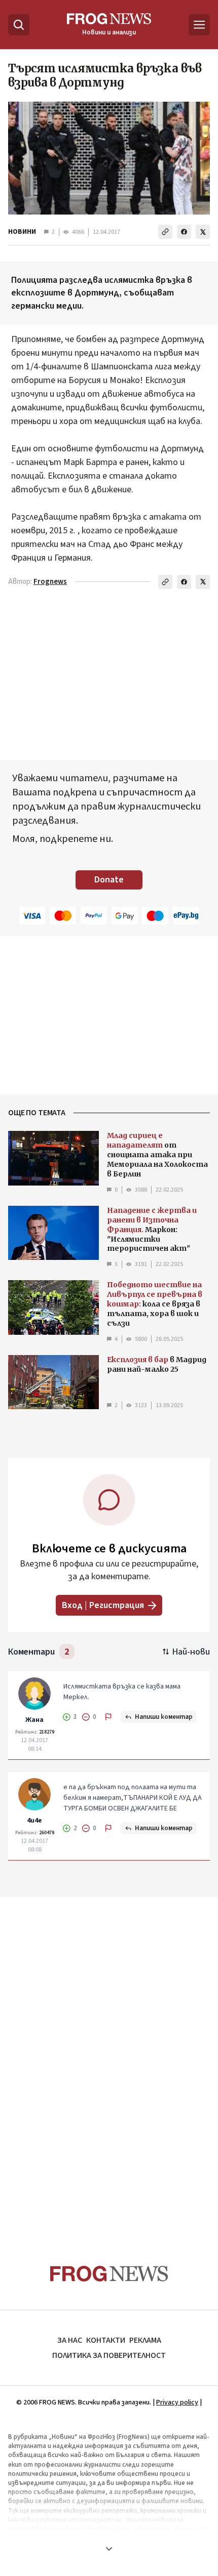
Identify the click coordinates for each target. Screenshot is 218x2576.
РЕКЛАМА (145, 2340)
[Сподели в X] (203, 232)
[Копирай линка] (165, 232)
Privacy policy (177, 2402)
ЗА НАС (70, 2340)
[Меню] (199, 25)
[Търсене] (19, 25)
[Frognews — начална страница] (109, 2274)
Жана (34, 1720)
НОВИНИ (22, 232)
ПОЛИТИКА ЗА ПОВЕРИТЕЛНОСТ (109, 2355)
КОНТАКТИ (106, 2340)
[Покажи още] (109, 2549)
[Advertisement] (109, 2061)
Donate (109, 880)
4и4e (34, 1821)
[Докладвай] (108, 1717)
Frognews (50, 582)
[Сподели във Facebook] (184, 232)
